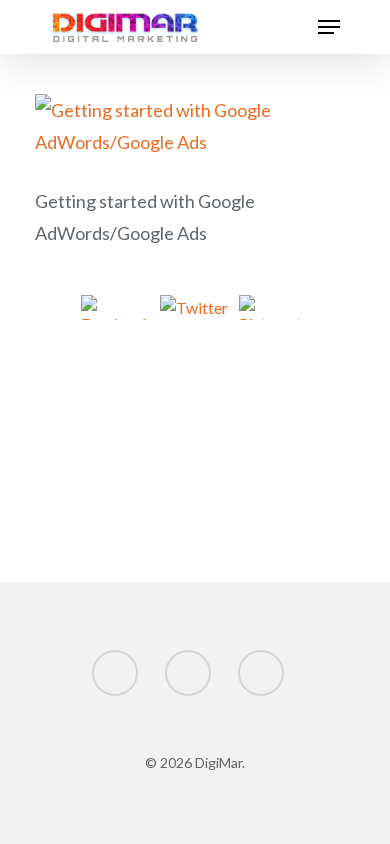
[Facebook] (116, 310)
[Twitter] (195, 310)
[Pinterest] (274, 310)
